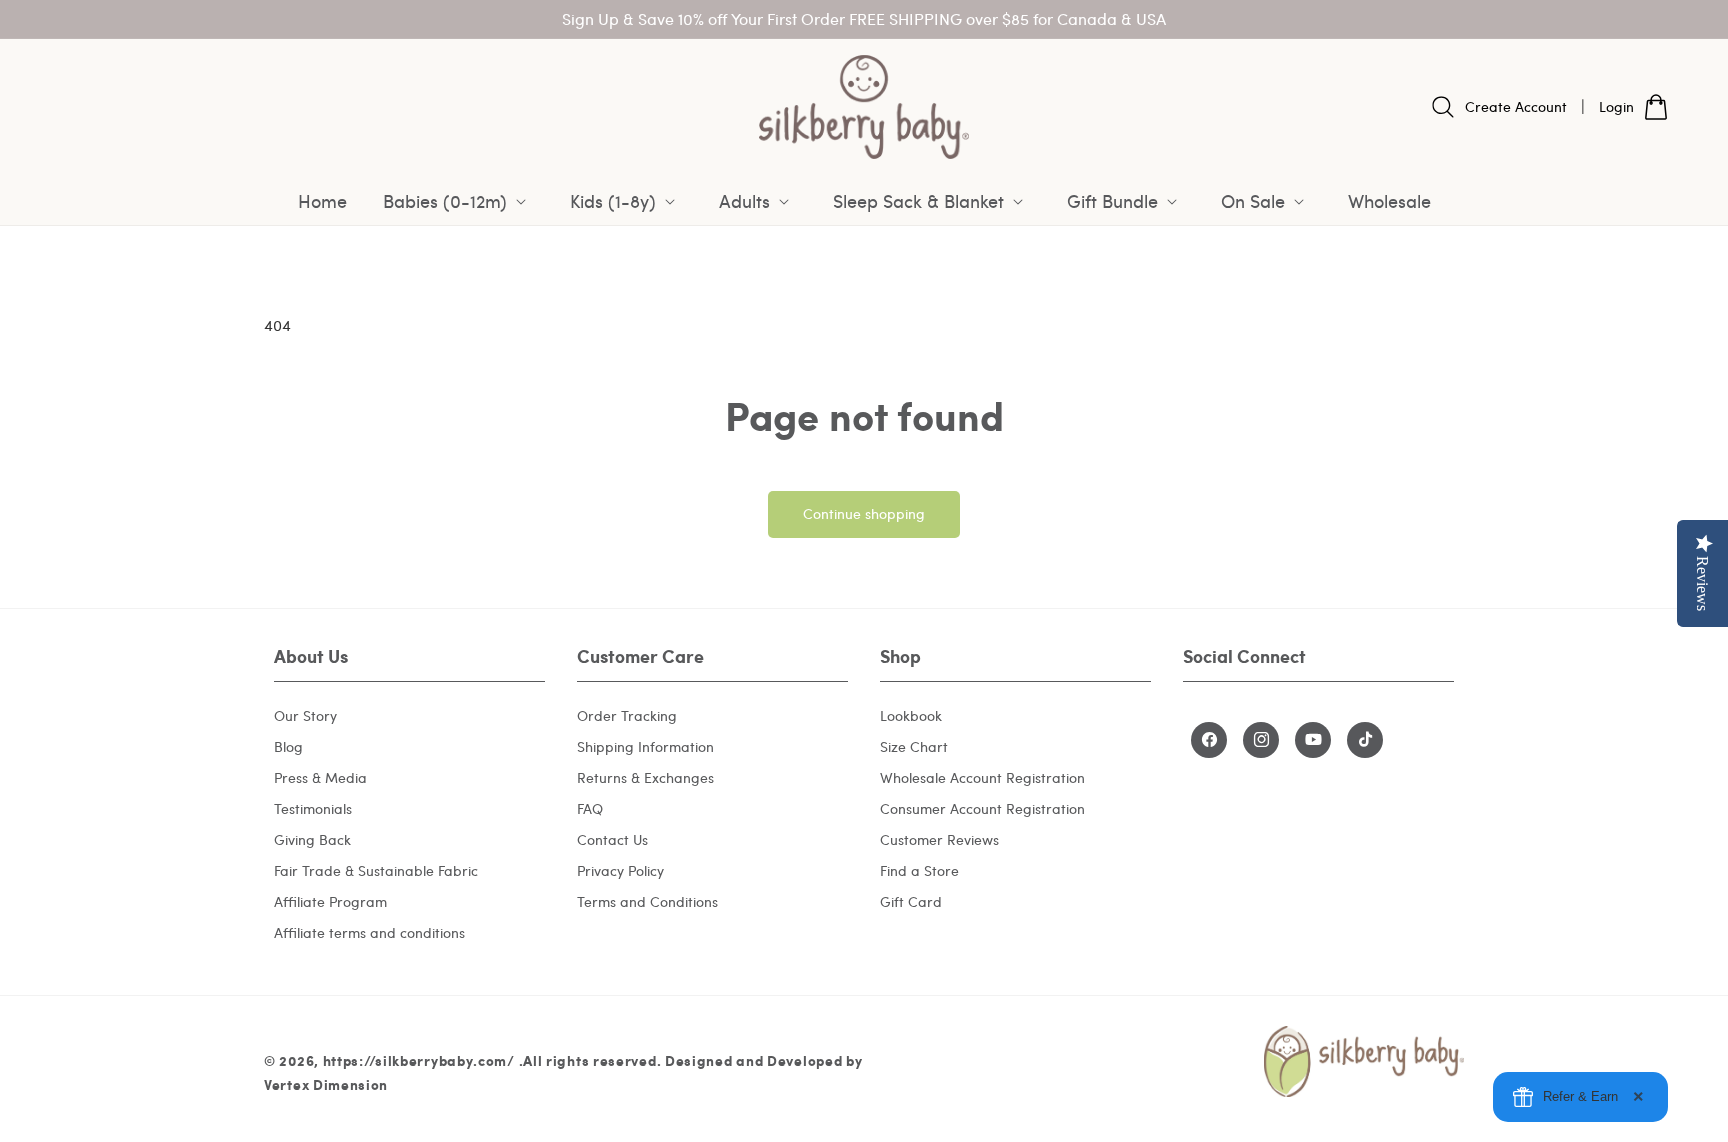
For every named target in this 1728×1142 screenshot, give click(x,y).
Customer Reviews (939, 838)
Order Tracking (627, 714)
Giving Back (312, 838)
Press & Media (320, 776)
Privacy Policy (620, 869)
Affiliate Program (330, 900)
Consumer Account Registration (982, 807)
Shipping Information (645, 745)
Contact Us (612, 838)
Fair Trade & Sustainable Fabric (376, 869)
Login (1616, 106)
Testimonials (313, 807)
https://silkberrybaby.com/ (419, 1061)
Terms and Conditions (647, 900)
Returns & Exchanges (645, 776)
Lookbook (911, 714)
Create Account (1516, 106)
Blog (288, 745)
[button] (458, 201)
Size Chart (914, 745)
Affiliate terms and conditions (369, 931)
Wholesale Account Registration (982, 776)
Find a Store (919, 869)
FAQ (590, 807)
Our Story (305, 714)
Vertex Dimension (326, 1085)
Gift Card (911, 900)
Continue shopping (864, 513)
